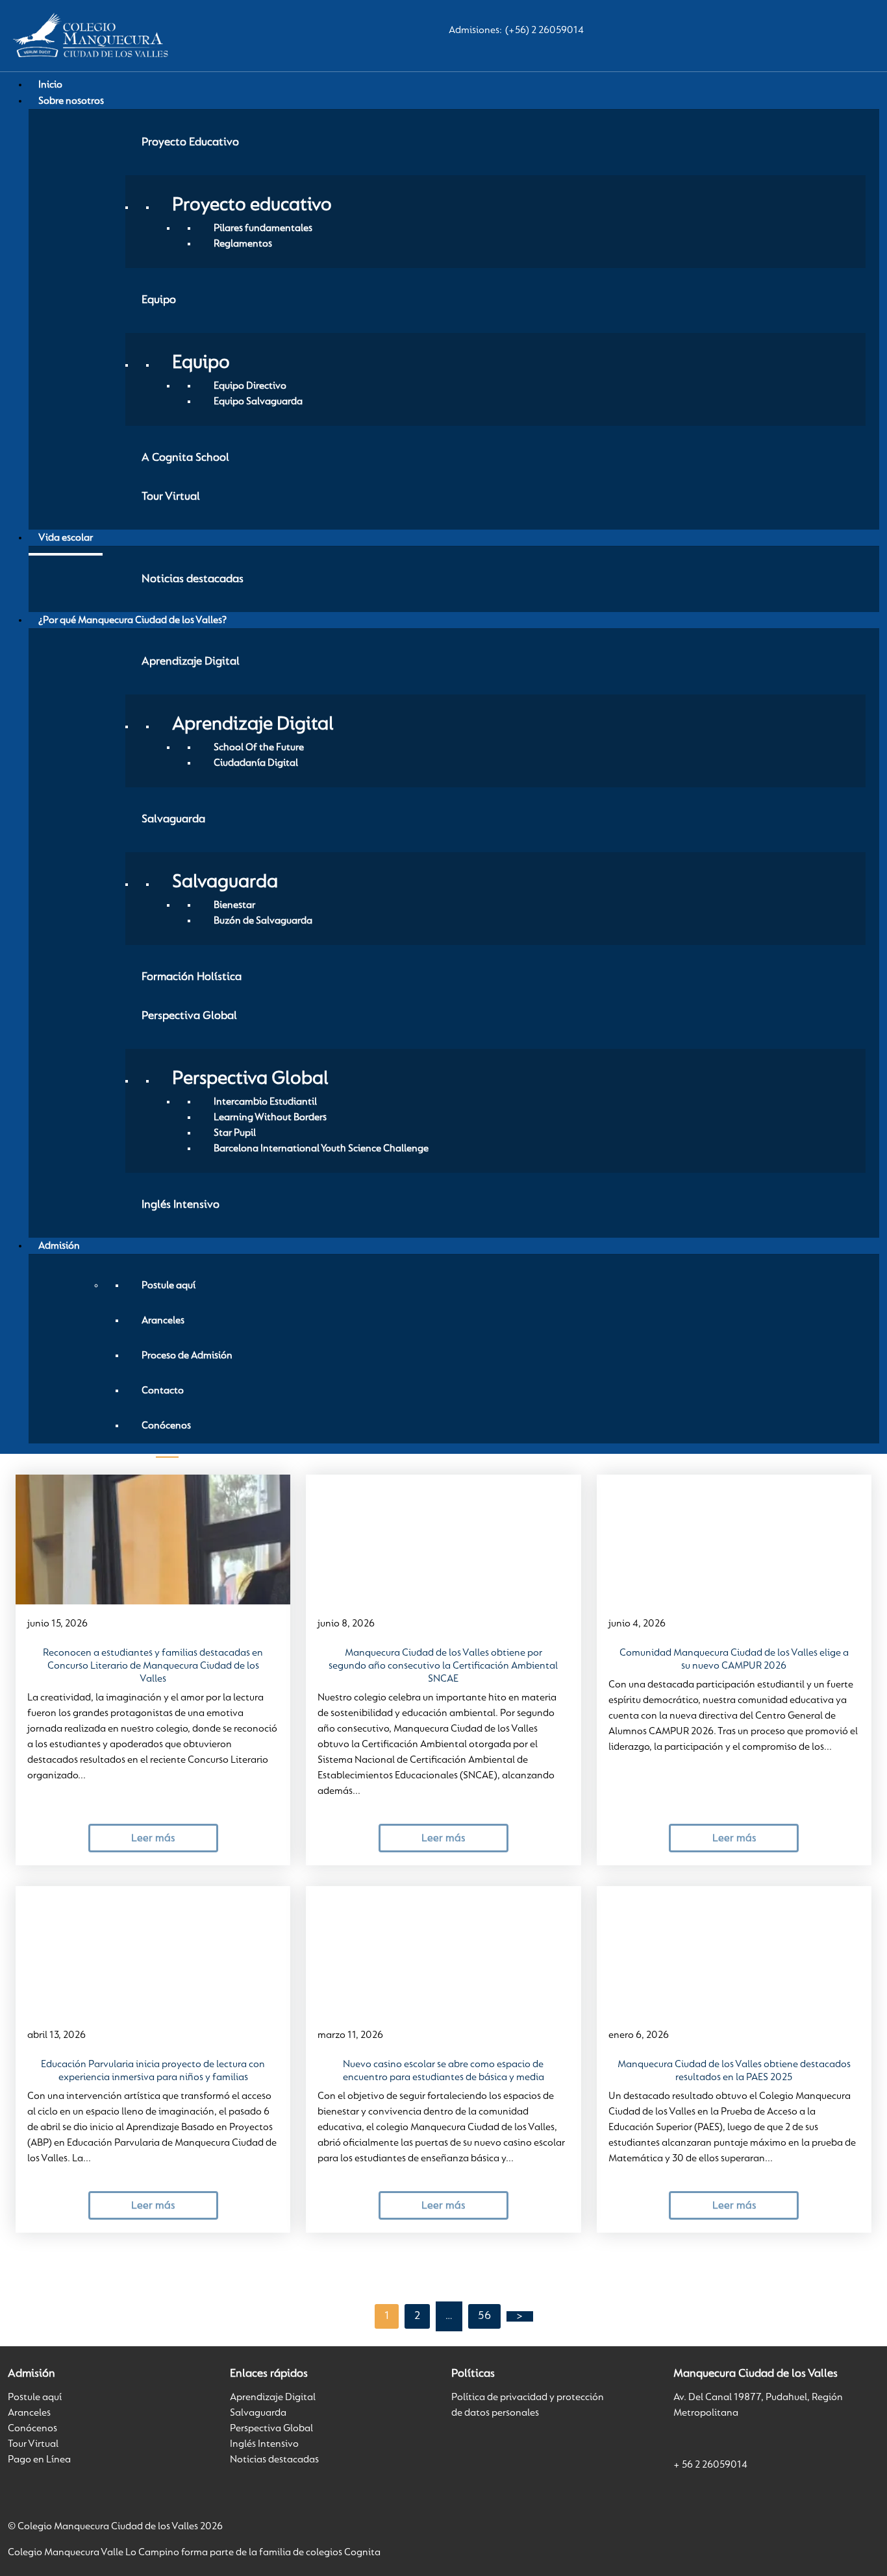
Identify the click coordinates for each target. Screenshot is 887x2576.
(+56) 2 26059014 (544, 31)
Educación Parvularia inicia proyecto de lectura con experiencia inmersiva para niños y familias (153, 2071)
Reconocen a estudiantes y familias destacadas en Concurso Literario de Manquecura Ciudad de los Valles (153, 1666)
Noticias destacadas (274, 2460)
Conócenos (32, 2429)
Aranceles (29, 2413)
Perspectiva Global (271, 2429)
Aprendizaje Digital (273, 2398)
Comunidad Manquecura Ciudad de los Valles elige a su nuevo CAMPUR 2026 (734, 1660)
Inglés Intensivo (264, 2444)
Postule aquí (35, 2398)
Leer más (153, 1838)
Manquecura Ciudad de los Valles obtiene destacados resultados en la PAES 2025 (734, 2071)
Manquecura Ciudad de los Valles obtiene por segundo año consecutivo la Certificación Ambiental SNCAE (443, 1666)
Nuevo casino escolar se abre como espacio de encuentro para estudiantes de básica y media (443, 2071)
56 (484, 2316)
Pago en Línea (39, 2460)
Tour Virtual (33, 2444)
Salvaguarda (258, 2413)
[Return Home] (89, 36)
